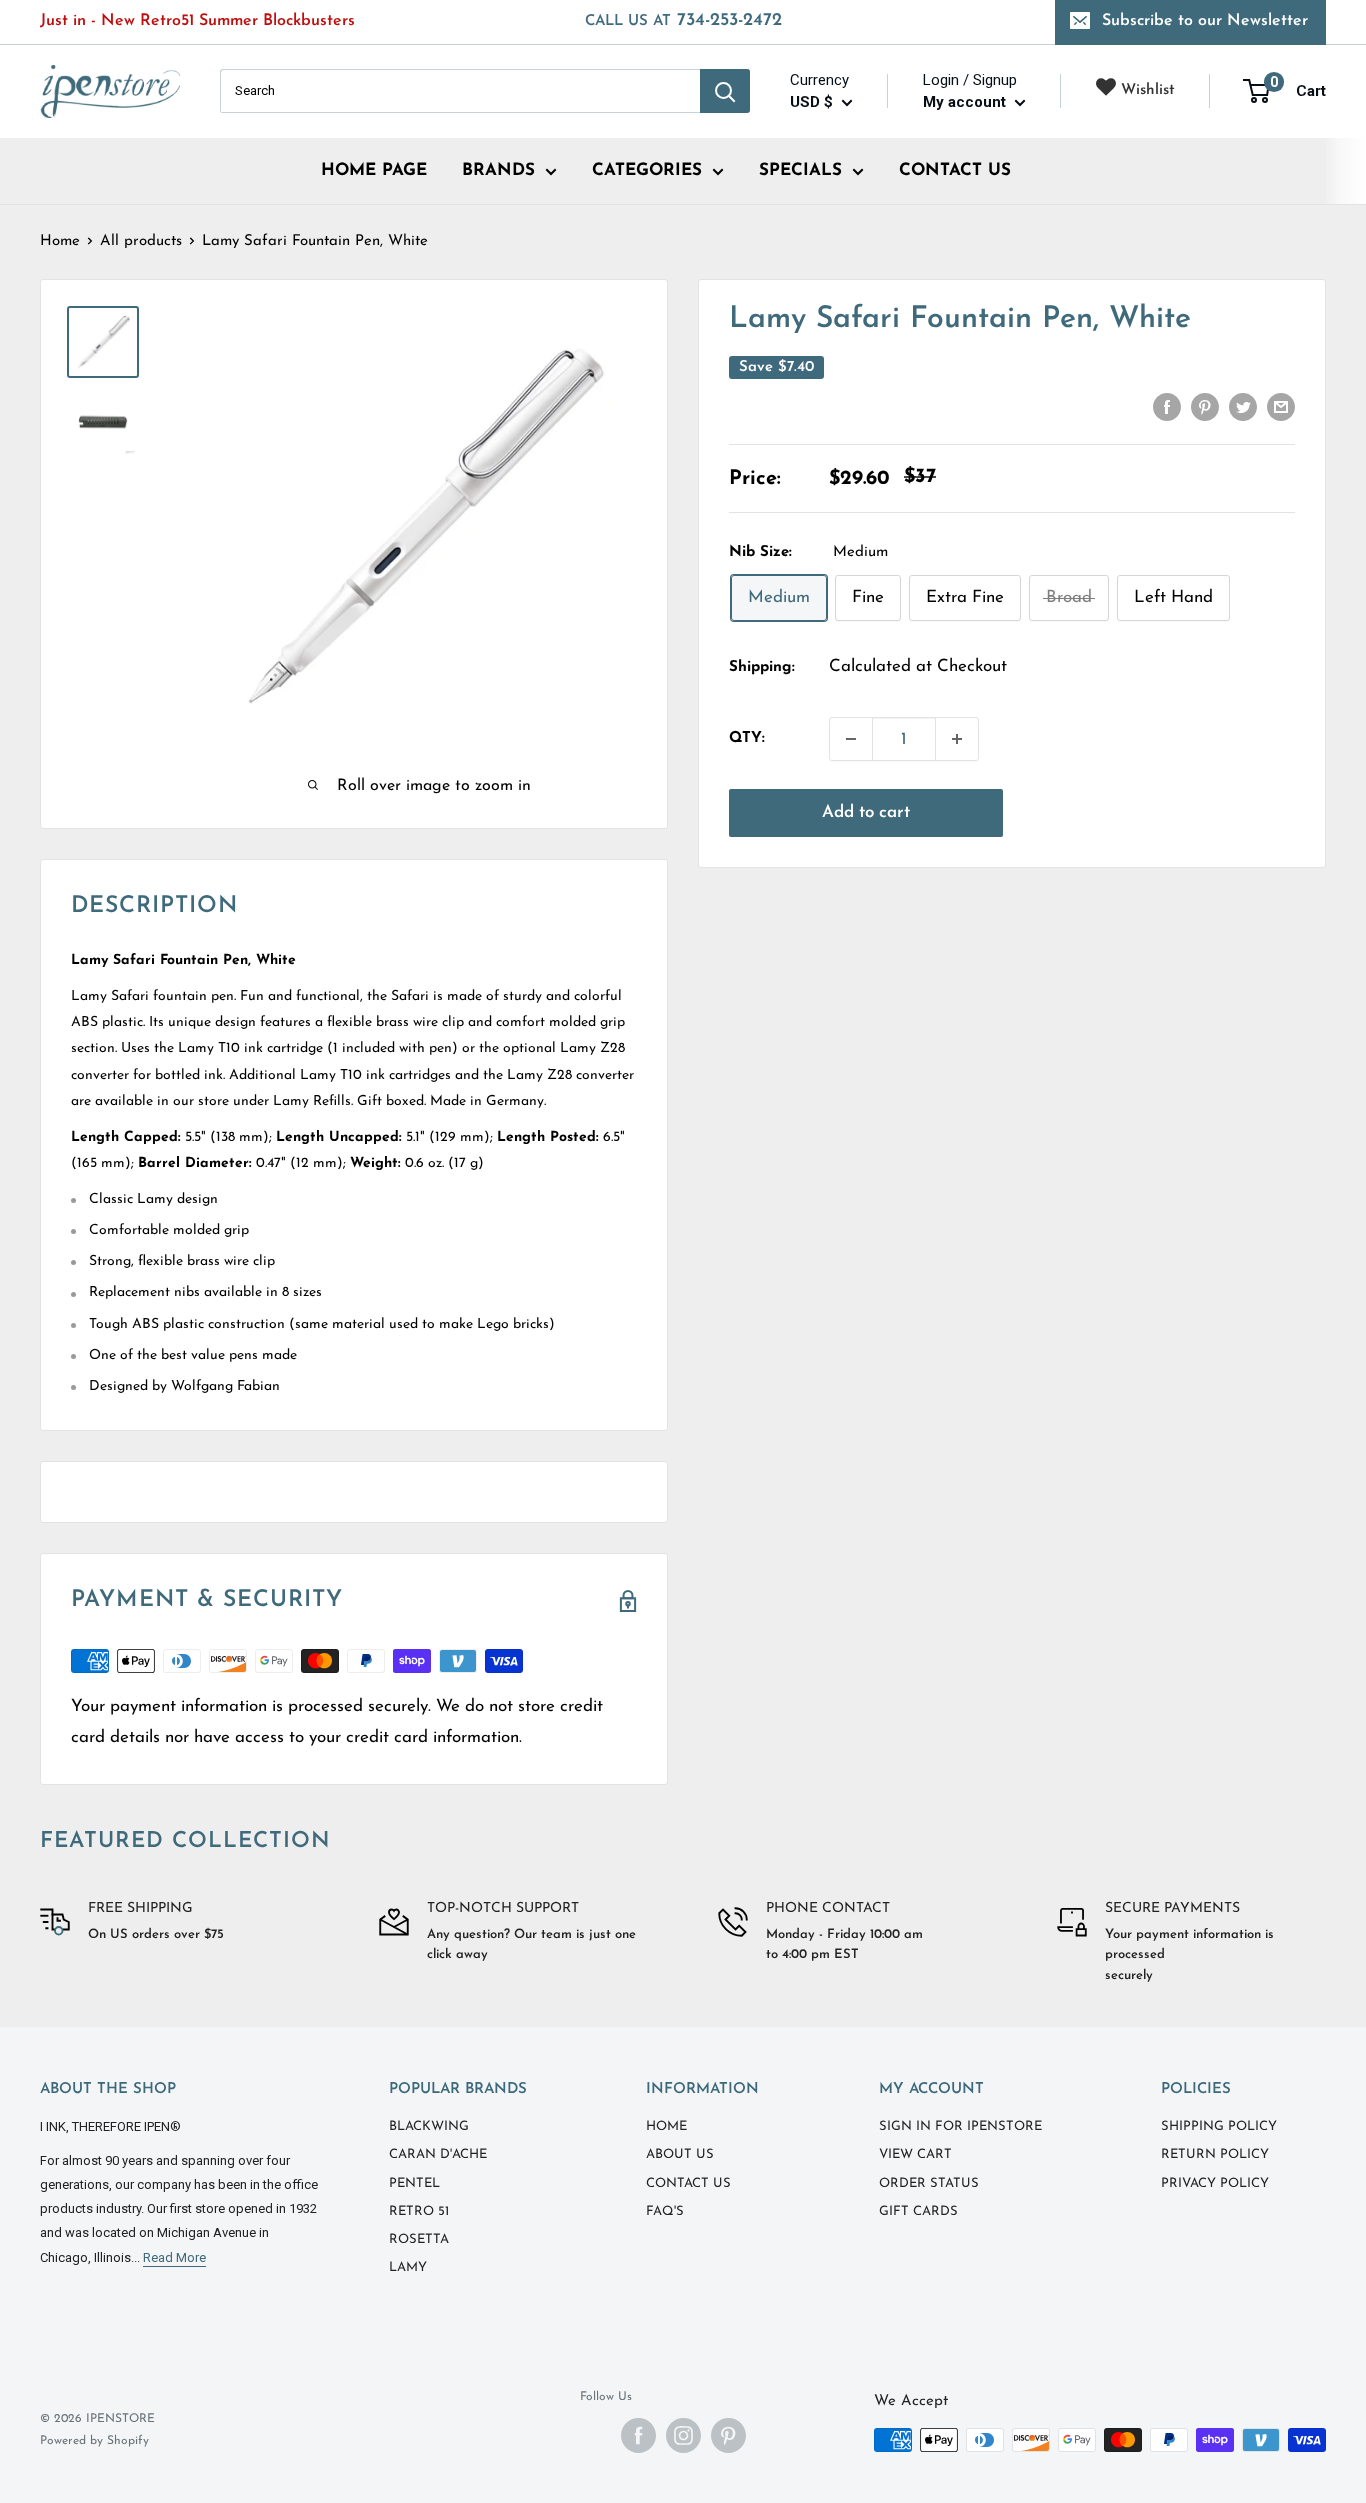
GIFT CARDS (918, 2211)
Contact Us (688, 2183)
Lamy (408, 2267)
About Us (680, 2154)
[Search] (725, 91)
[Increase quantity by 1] (957, 739)
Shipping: (762, 667)
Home (60, 241)
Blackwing (429, 2126)
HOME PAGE (374, 170)
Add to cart (866, 812)
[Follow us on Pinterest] (728, 2435)
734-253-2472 (683, 21)
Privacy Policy (1215, 2183)
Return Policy (1215, 2154)
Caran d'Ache (438, 2154)
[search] (460, 91)
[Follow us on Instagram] (683, 2435)
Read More (174, 2257)
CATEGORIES (647, 170)
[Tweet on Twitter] (1243, 406)
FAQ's (665, 2211)
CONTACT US (955, 170)
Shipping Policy (1219, 2126)
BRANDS (498, 170)
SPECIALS (800, 170)
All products (141, 241)
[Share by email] (1281, 406)
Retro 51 (419, 2211)
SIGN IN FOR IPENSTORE (960, 2126)
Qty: (747, 738)
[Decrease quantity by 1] (851, 739)
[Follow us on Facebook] (638, 2435)
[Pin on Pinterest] (1205, 406)
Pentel (414, 2183)
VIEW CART (915, 2154)
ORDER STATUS (929, 2183)
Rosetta (419, 2239)
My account (966, 102)
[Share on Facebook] (1167, 406)
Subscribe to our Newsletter (1205, 21)
